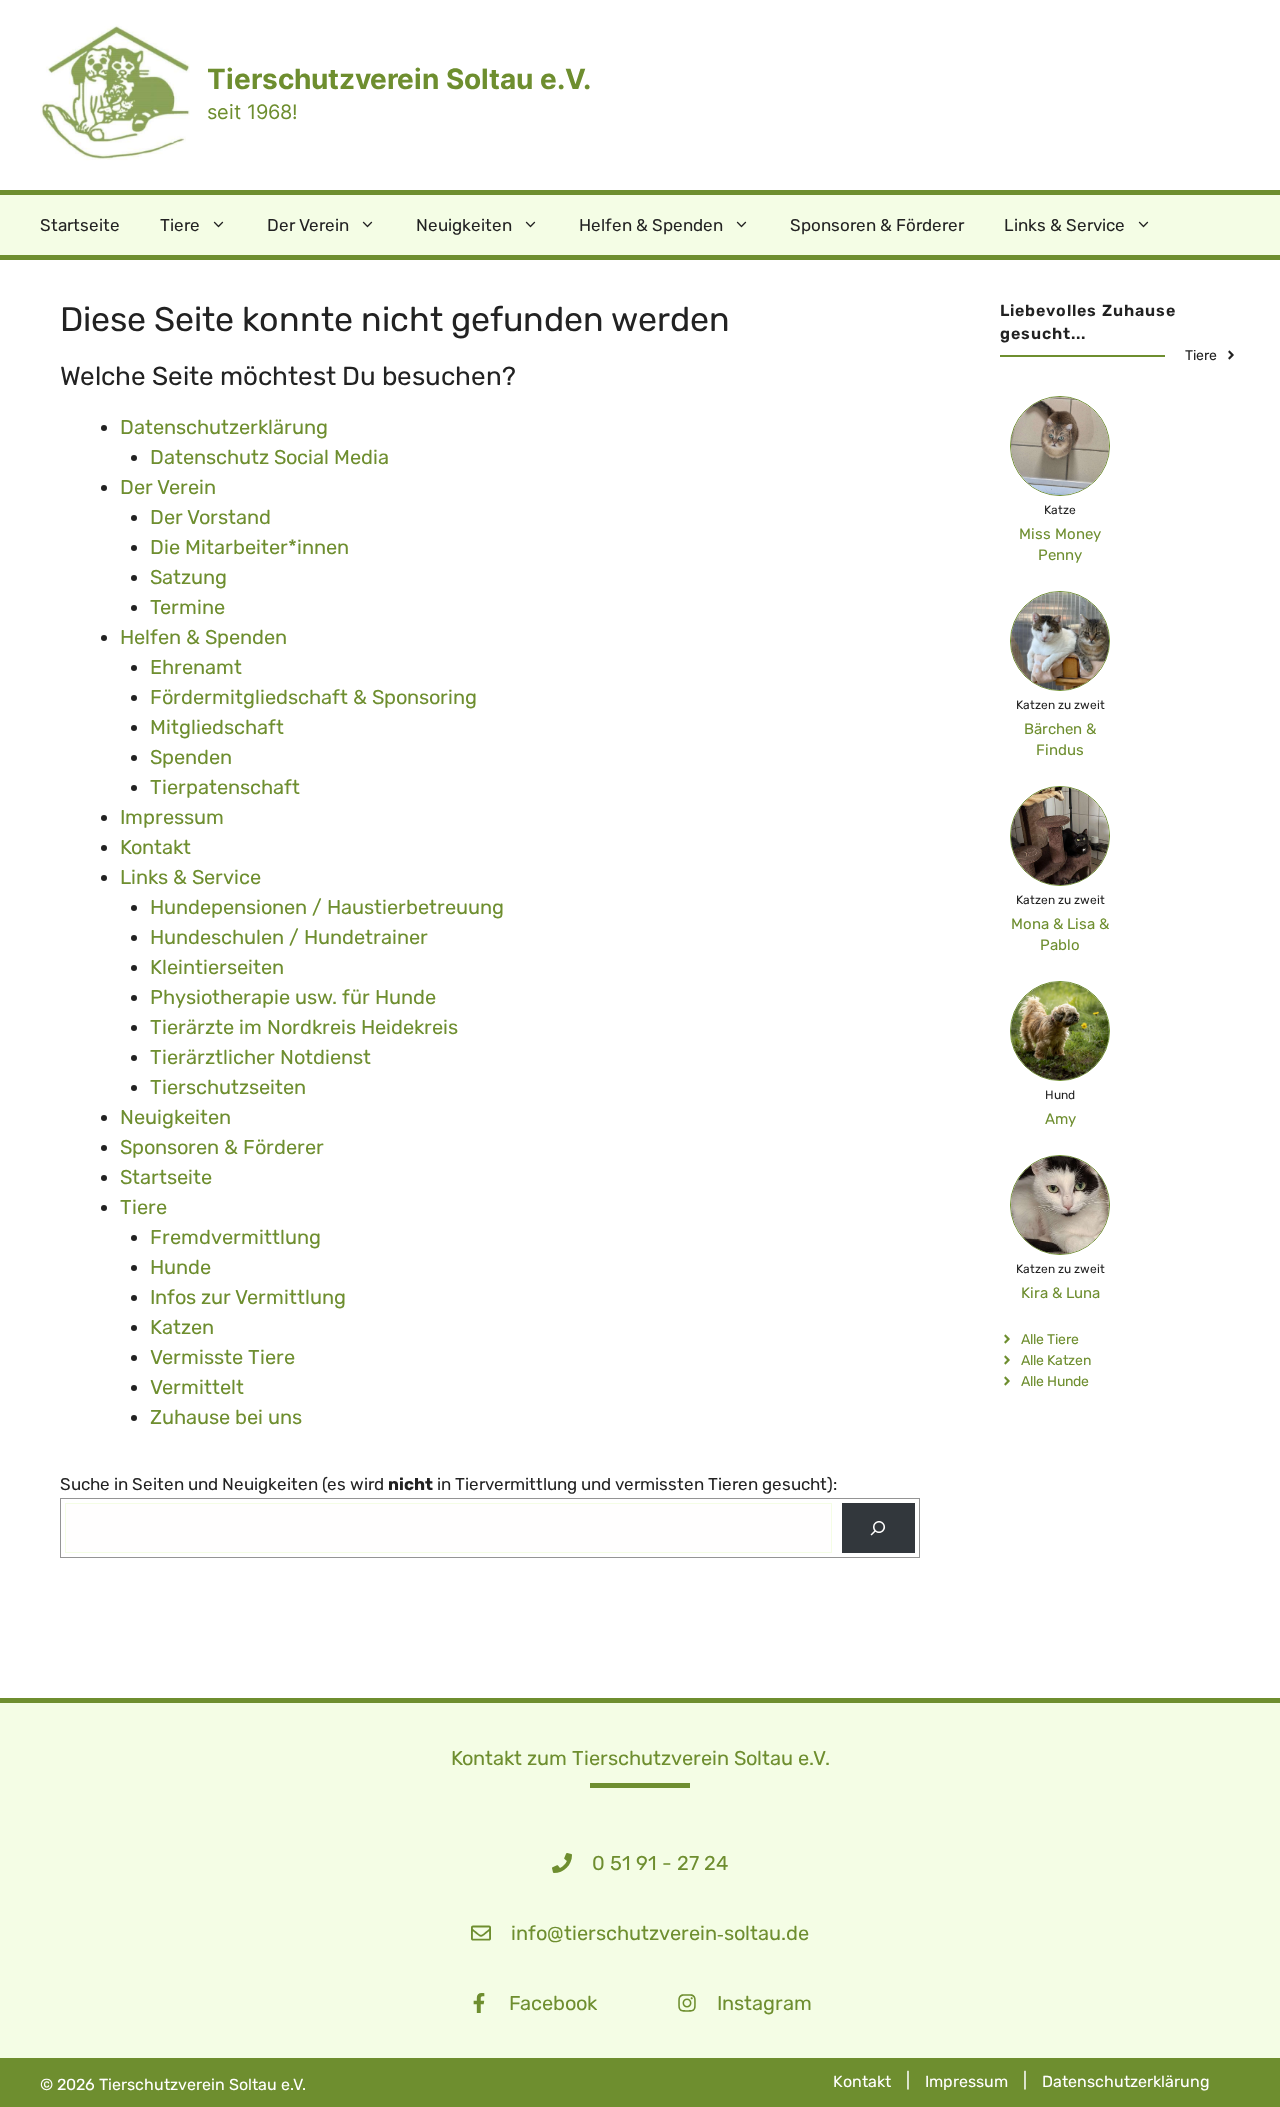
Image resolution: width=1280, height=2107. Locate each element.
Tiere (180, 225)
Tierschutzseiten (228, 1087)
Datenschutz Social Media (269, 457)
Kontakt (155, 847)
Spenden (191, 757)
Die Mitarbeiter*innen (249, 547)
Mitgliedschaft (217, 727)
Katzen (182, 1327)
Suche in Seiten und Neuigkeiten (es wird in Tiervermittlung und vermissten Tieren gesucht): (448, 1484)
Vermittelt (197, 1387)
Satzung (188, 577)
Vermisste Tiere (222, 1357)
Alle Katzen (1056, 1360)
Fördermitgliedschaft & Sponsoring (313, 697)
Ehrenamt (196, 667)
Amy (1060, 1119)
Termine (187, 607)
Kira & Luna (1060, 1293)
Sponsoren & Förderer (877, 225)
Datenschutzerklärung (1126, 2081)
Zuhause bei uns (226, 1417)
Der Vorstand (210, 517)
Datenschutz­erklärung (224, 427)
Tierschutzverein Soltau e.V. (399, 79)
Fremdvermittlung (235, 1237)
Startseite (80, 225)
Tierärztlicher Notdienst (260, 1057)
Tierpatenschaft (225, 787)
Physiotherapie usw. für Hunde (293, 997)
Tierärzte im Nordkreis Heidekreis (304, 1027)
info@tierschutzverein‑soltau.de (660, 1933)
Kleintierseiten (217, 967)
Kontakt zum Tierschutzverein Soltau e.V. (640, 1758)
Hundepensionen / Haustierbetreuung (327, 907)
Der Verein (308, 225)
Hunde (180, 1267)
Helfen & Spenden (651, 225)
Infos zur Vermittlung (248, 1297)
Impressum (172, 817)
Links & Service (1064, 225)
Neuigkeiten (464, 225)
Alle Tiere (1050, 1339)
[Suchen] (878, 1528)
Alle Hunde (1055, 1381)
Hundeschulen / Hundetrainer (289, 937)
